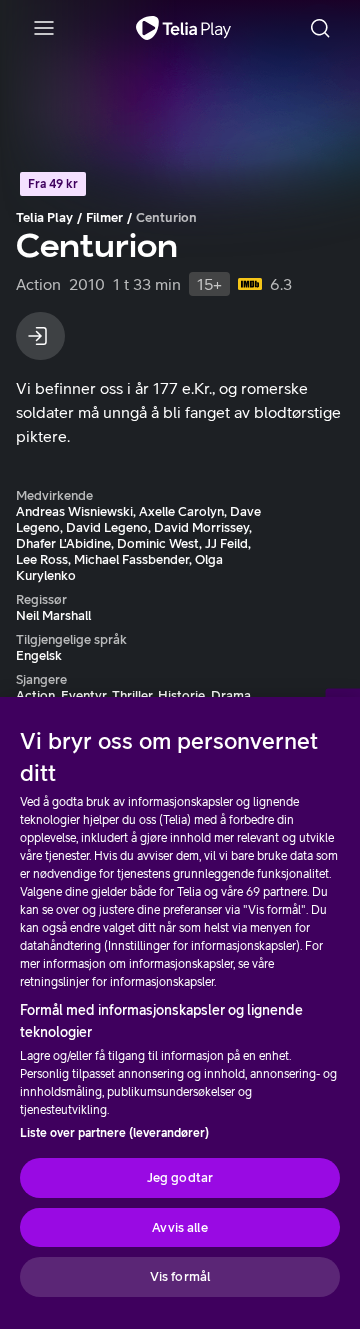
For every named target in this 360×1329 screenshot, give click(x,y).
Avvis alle (179, 1227)
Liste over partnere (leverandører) (114, 1133)
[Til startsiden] (183, 28)
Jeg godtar (180, 1177)
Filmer (104, 217)
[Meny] (44, 28)
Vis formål (180, 1276)
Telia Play (44, 217)
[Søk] (320, 28)
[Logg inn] (40, 336)
